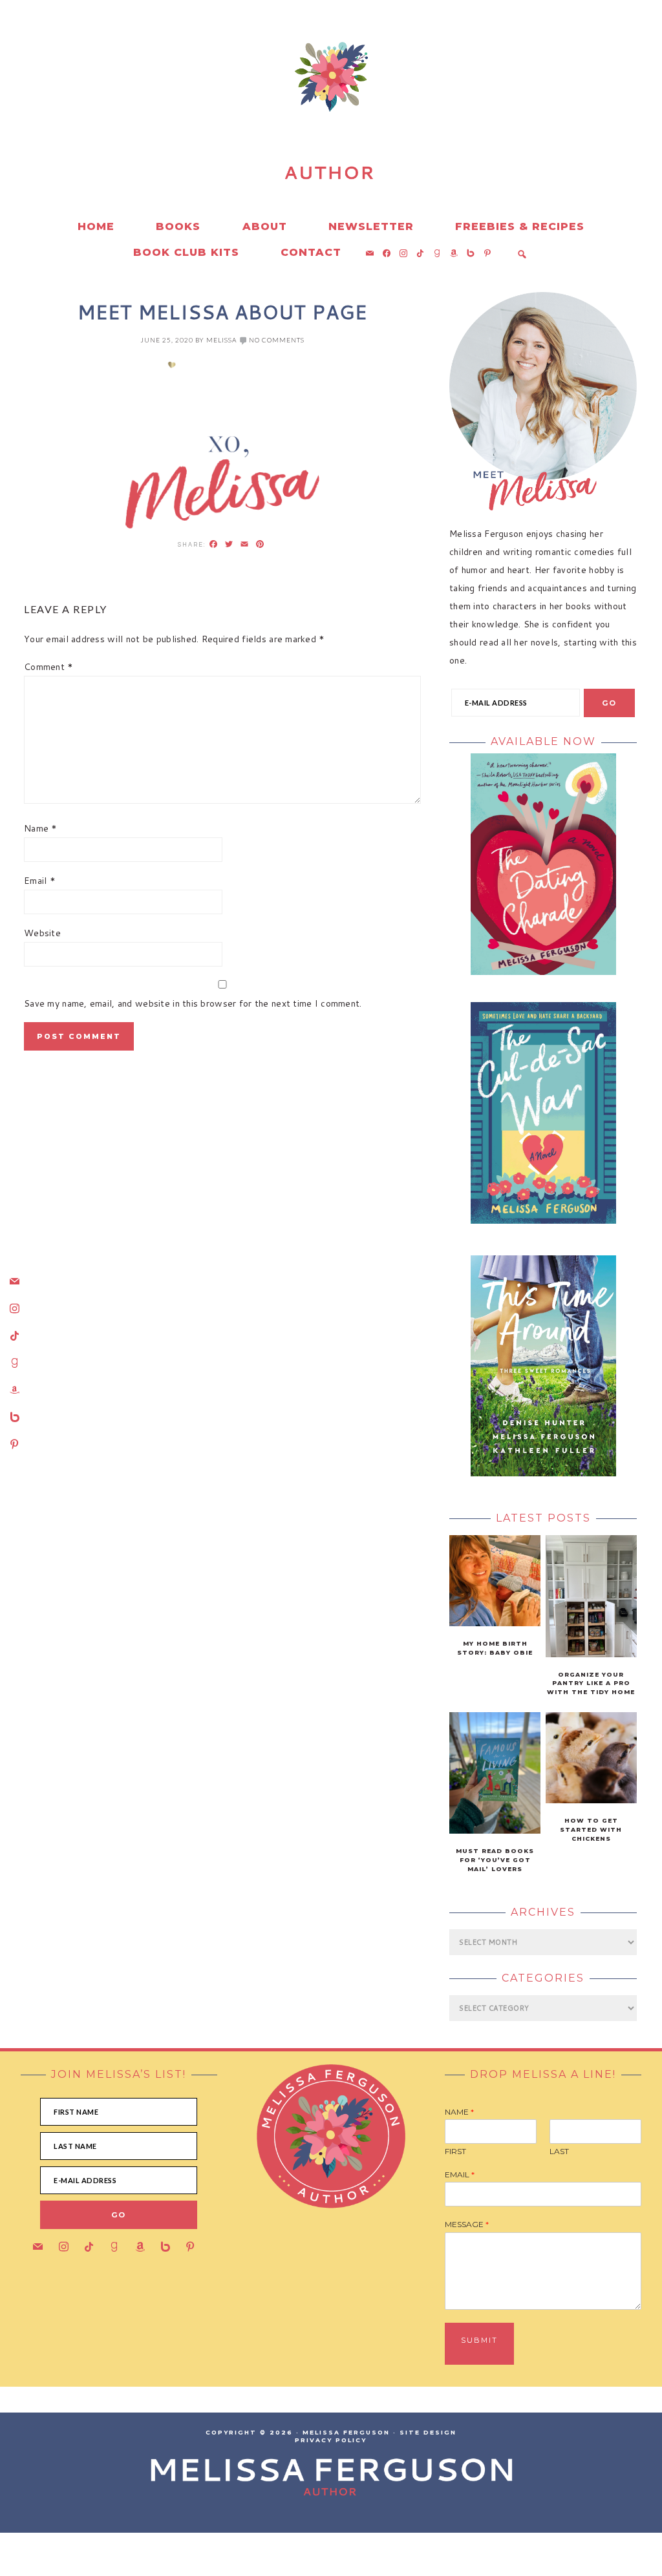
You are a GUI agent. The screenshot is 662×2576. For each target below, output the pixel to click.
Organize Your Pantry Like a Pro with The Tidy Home (591, 1683)
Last (559, 2151)
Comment (49, 667)
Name (41, 828)
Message (467, 2224)
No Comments (277, 340)
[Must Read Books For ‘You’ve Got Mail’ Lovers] (495, 1830)
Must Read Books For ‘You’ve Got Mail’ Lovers (495, 1860)
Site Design (428, 2432)
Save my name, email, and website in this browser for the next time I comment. (193, 1003)
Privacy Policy (331, 2440)
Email (40, 881)
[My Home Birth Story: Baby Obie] (495, 1623)
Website (42, 933)
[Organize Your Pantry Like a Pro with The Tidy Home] (591, 1654)
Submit (479, 2340)
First (455, 2151)
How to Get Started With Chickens (591, 1829)
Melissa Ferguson (137, 129)
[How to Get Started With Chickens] (591, 1800)
